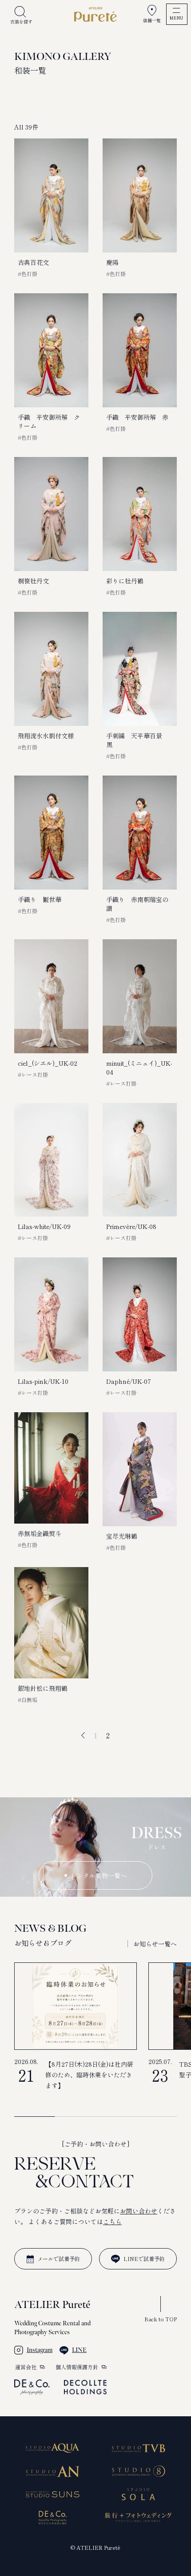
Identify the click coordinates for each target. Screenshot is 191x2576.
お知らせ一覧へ (155, 1944)
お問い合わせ (139, 2211)
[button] (110, 1944)
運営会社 (26, 2367)
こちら (112, 2222)
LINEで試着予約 (144, 2259)
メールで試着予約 (59, 2259)
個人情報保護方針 (77, 2367)
